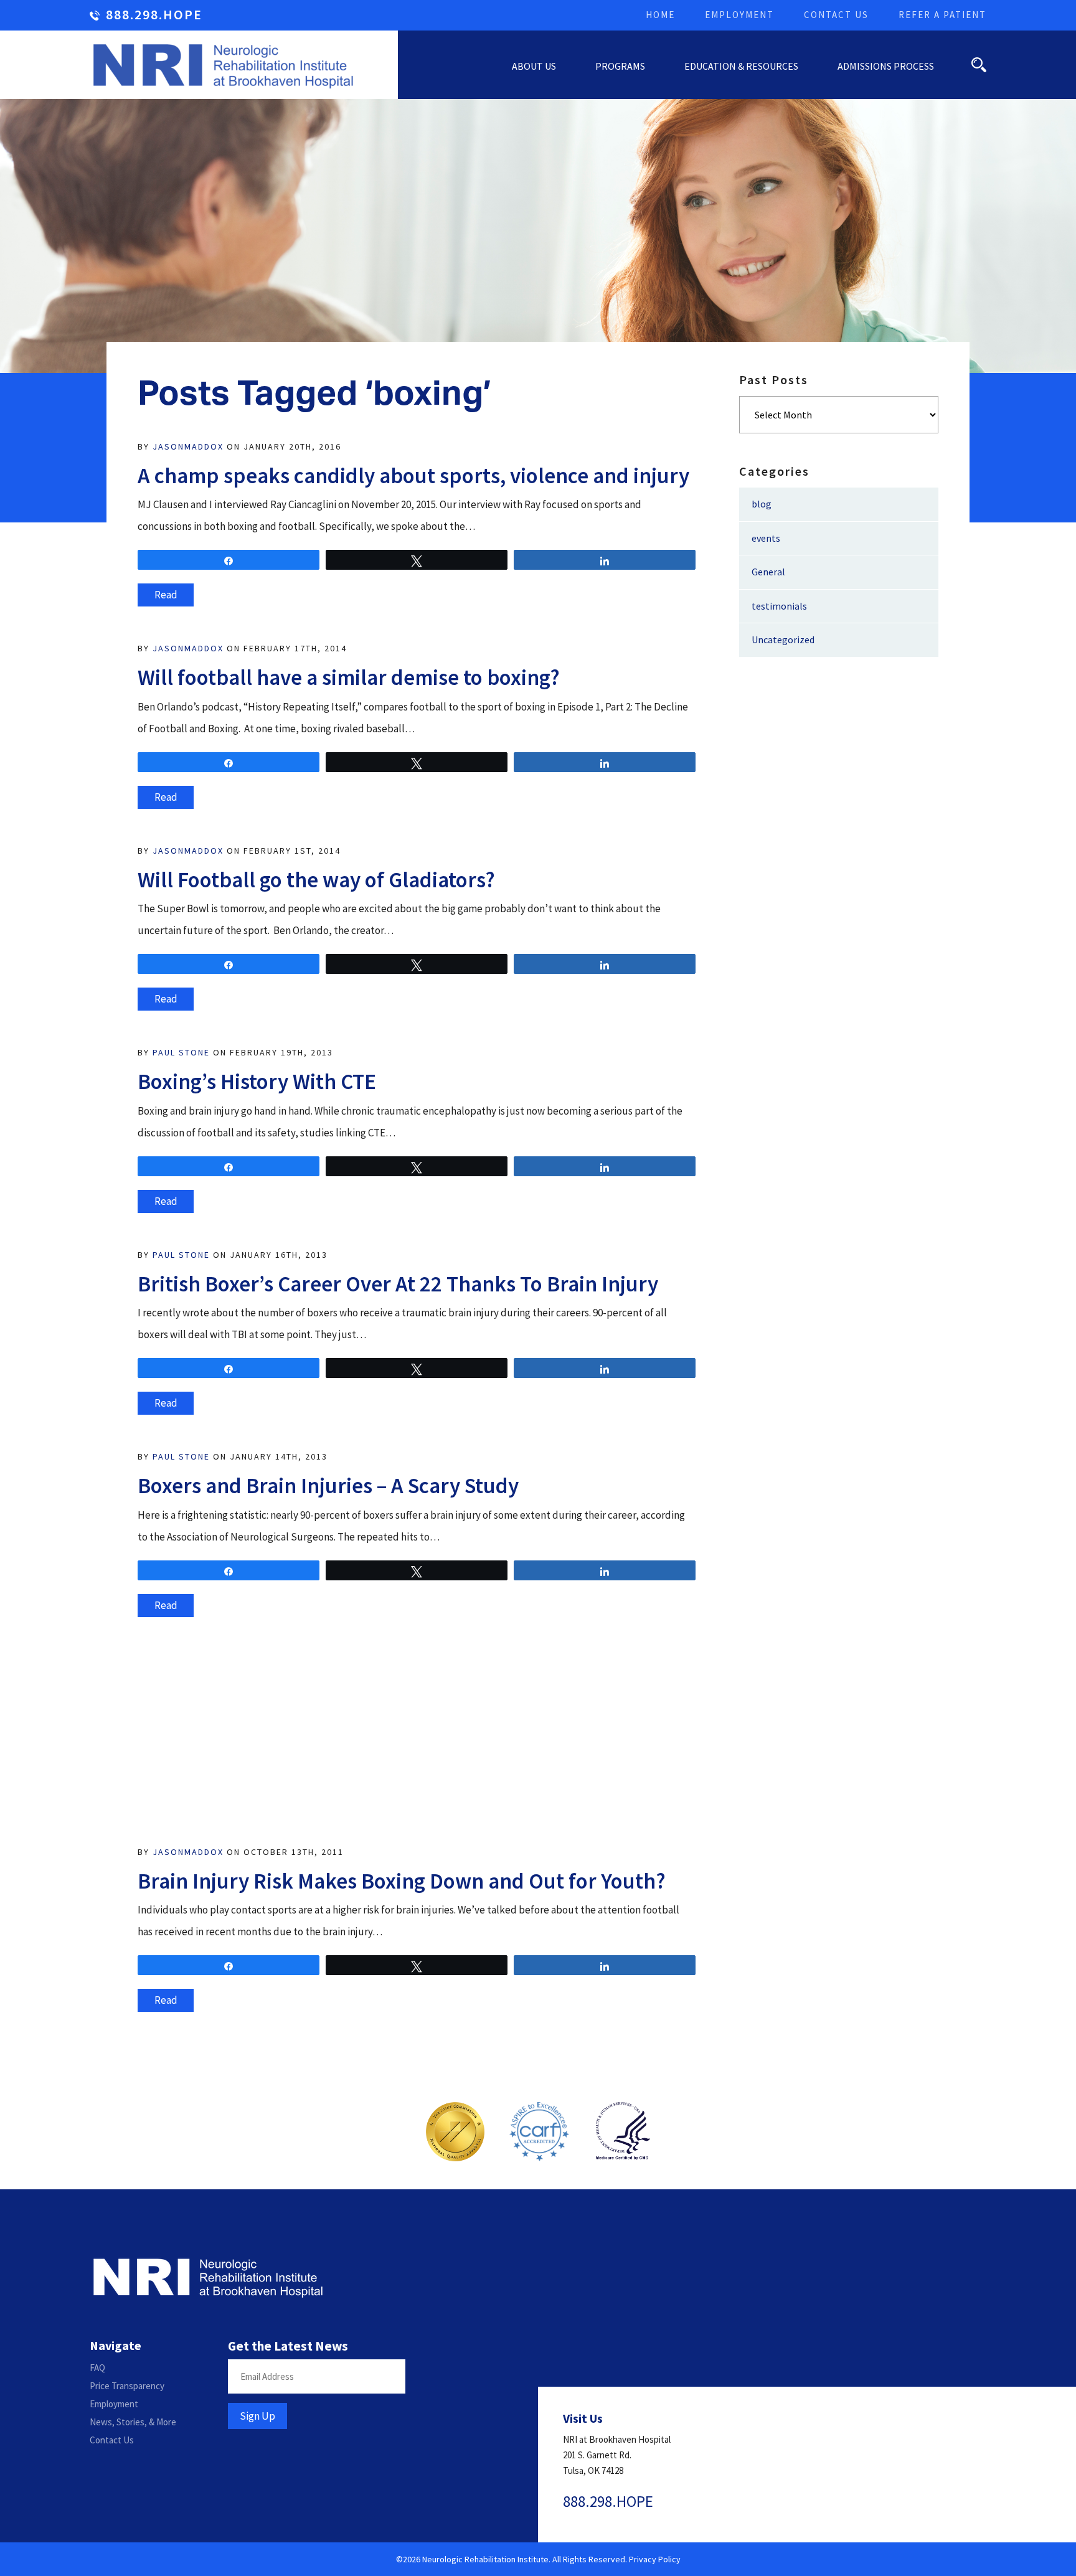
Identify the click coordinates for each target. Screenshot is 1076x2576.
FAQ (97, 2368)
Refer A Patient (942, 15)
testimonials (779, 606)
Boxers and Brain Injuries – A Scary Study (328, 1486)
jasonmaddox (188, 446)
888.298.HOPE (154, 15)
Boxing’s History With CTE (257, 1082)
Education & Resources (741, 66)
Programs (620, 66)
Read (166, 595)
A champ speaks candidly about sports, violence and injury (413, 476)
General (768, 572)
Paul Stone (181, 1052)
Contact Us (836, 15)
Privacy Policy (655, 2559)
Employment (739, 15)
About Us (534, 66)
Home (660, 15)
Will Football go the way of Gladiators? (316, 880)
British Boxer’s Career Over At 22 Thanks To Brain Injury (398, 1284)
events (766, 538)
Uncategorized (783, 639)
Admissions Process (886, 66)
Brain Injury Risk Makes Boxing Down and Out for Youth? (402, 1881)
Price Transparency (127, 2386)
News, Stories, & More (133, 2422)
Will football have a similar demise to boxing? (349, 677)
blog (762, 504)
